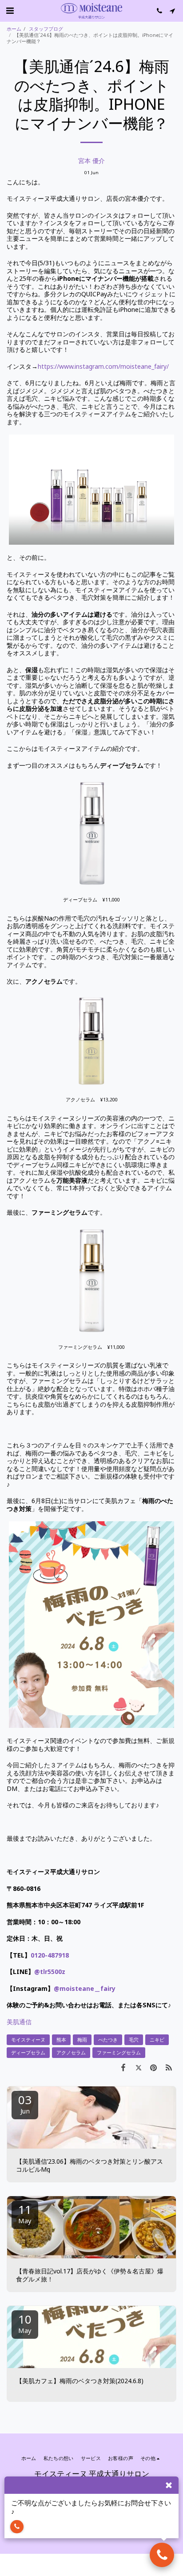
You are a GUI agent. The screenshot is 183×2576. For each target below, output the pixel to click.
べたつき (108, 2040)
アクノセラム (71, 2052)
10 (25, 2323)
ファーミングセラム (119, 2052)
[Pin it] (154, 2067)
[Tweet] (138, 2067)
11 (25, 2213)
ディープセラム (28, 2052)
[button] (10, 10)
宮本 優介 (91, 161)
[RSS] (169, 2067)
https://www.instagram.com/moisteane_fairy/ (103, 366)
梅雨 (82, 2040)
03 (25, 2103)
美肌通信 (19, 2022)
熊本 (61, 2040)
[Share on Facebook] (123, 2067)
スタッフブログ (46, 29)
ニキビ (157, 2040)
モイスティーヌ (28, 2040)
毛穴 (134, 2040)
